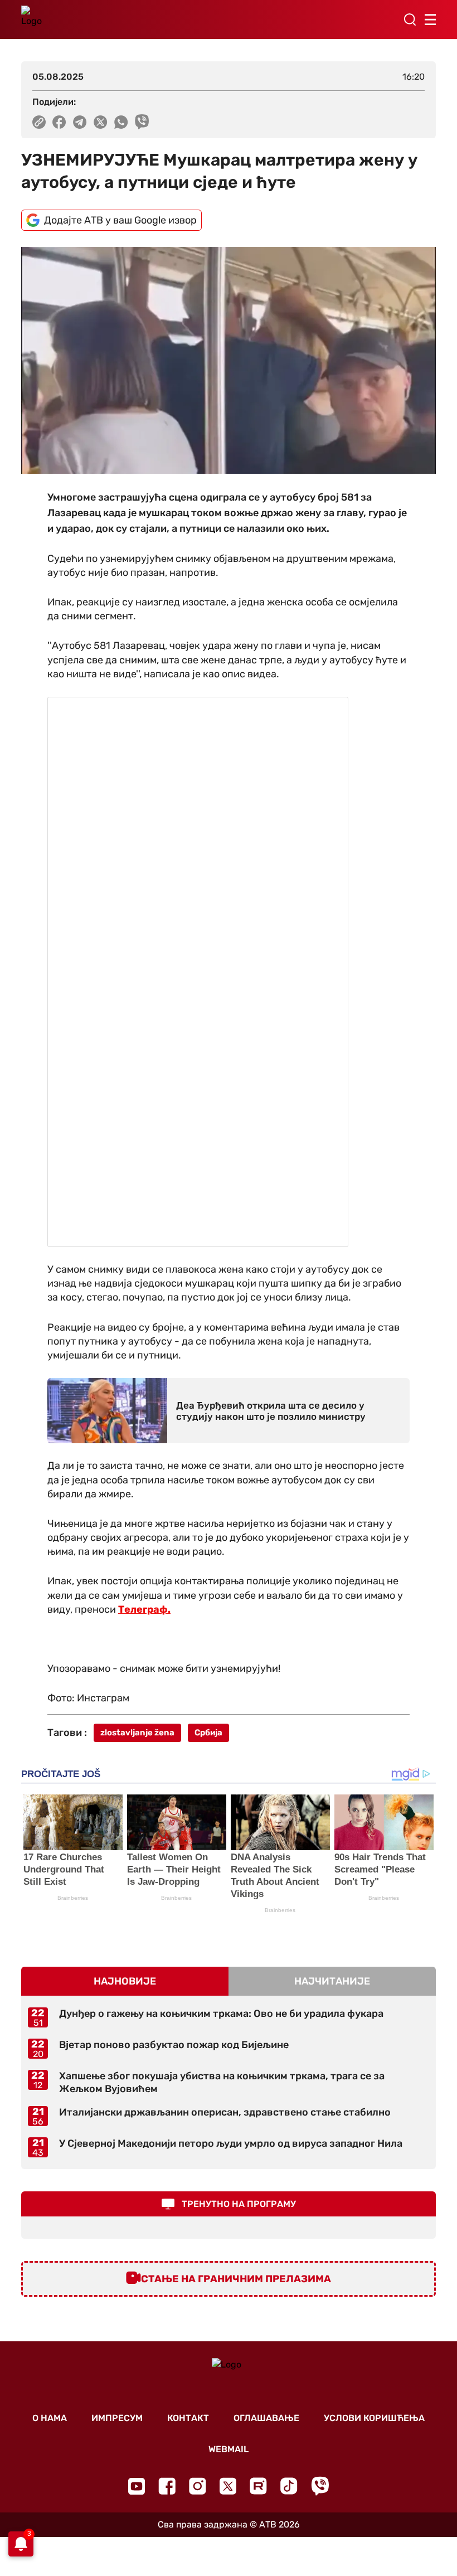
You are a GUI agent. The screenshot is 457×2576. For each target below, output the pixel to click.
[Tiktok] (289, 2486)
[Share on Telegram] (80, 122)
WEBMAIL (229, 2449)
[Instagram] (198, 2486)
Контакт (188, 2418)
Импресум (117, 2418)
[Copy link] (39, 122)
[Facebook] (167, 2486)
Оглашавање (266, 2418)
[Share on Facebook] (59, 122)
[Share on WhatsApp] (121, 122)
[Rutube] (258, 2486)
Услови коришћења (374, 2418)
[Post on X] (101, 122)
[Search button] (410, 20)
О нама (50, 2418)
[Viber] (320, 2486)
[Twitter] (228, 2486)
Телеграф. (144, 1609)
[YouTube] (137, 2486)
